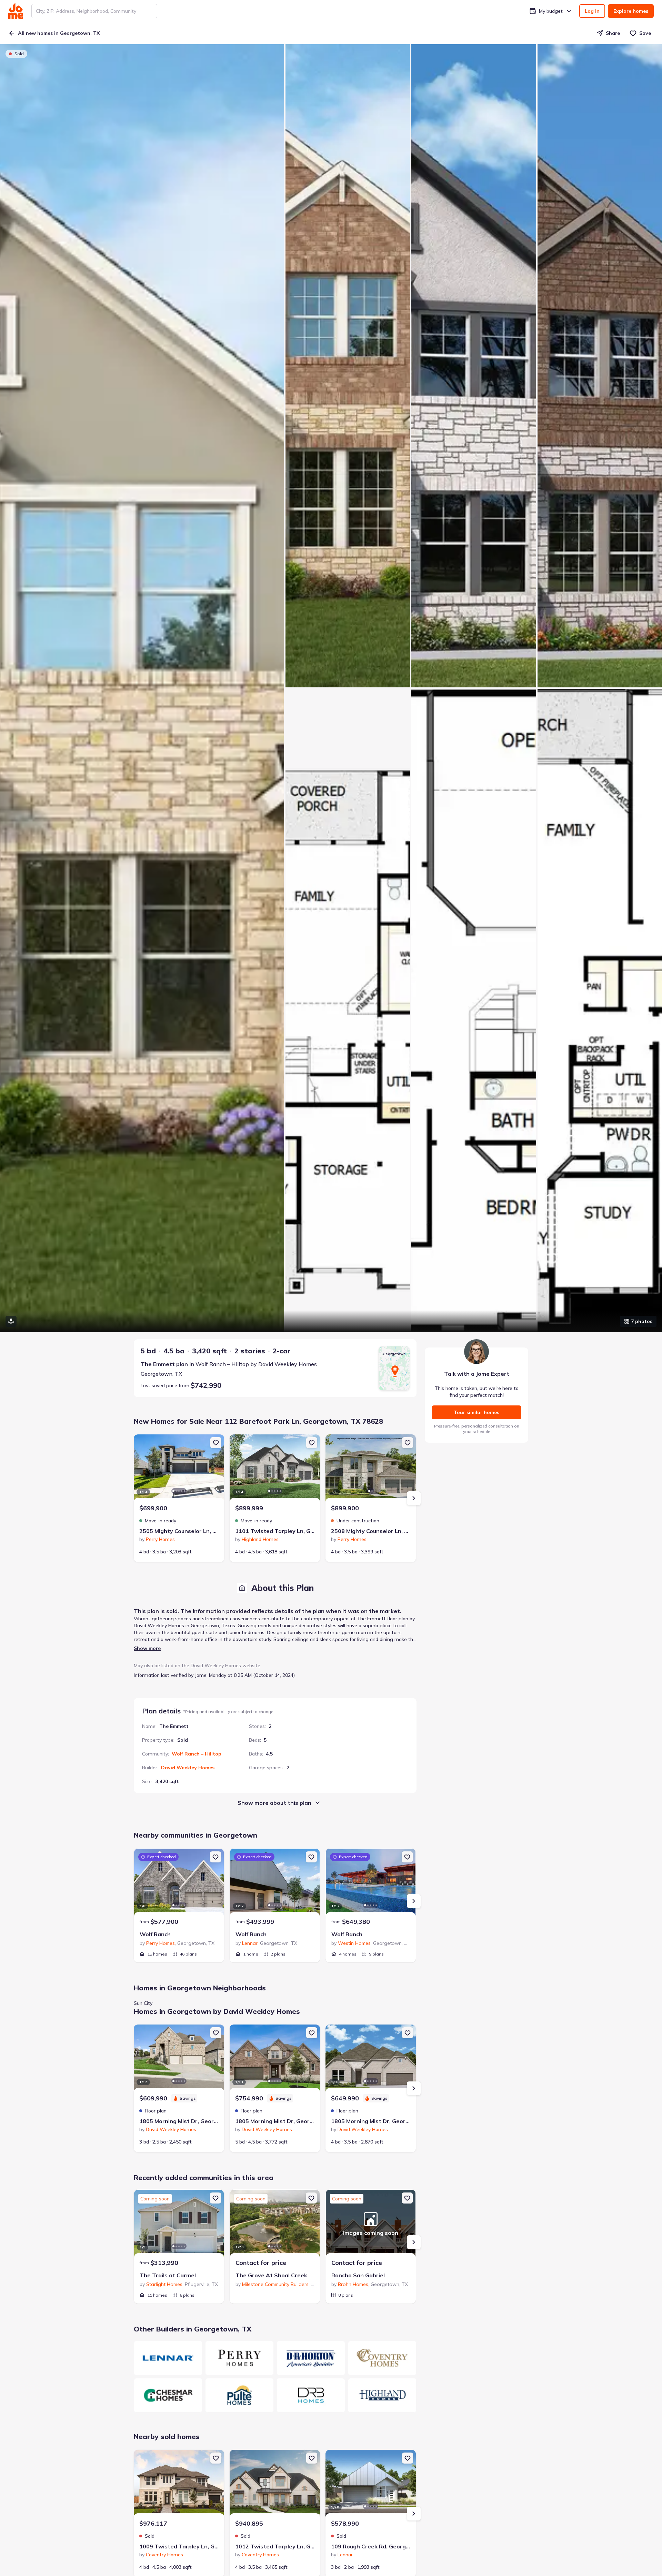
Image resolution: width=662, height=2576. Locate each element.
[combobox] (94, 11)
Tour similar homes (477, 1412)
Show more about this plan (274, 1803)
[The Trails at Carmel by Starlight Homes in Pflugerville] (179, 2224)
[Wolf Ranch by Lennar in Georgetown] (275, 1883)
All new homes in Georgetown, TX (59, 33)
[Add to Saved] (216, 1443)
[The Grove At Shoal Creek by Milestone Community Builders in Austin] (275, 2224)
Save (645, 33)
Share (613, 33)
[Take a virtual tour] (11, 1321)
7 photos (642, 1321)
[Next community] (414, 1901)
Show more (147, 1648)
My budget (551, 11)
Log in (592, 11)
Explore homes (631, 11)
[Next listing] (414, 1498)
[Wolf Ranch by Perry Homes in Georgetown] (179, 1883)
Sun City (143, 2003)
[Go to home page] (16, 11)
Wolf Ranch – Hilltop (197, 1754)
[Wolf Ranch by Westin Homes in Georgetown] (371, 1883)
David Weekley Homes (188, 1768)
